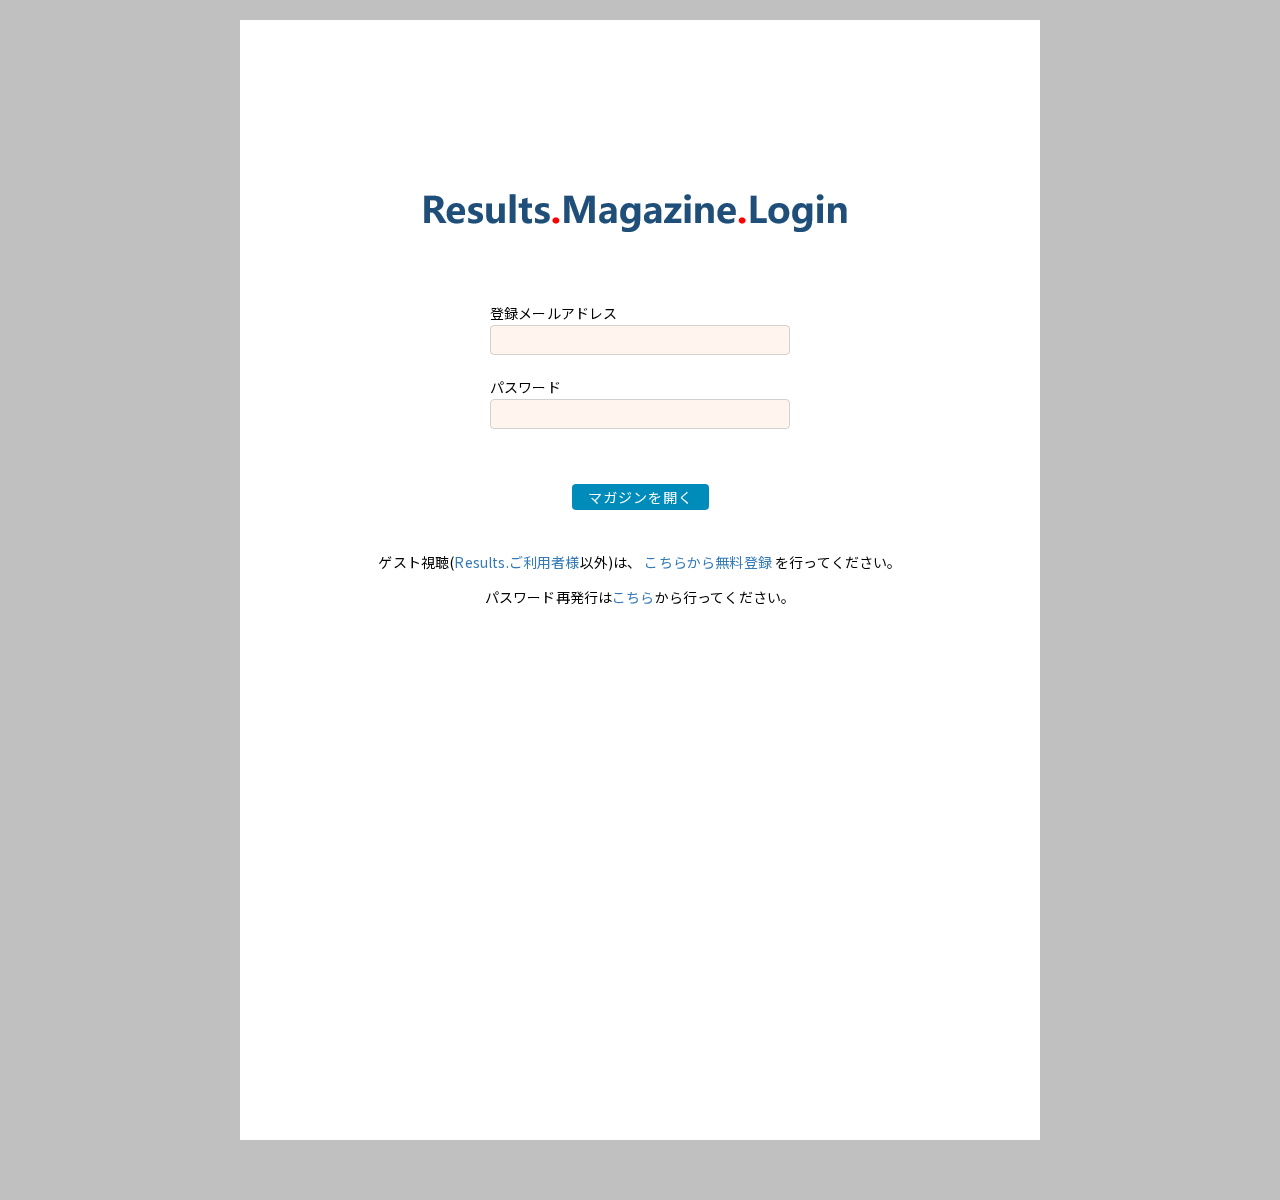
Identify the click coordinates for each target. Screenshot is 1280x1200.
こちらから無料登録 (707, 562)
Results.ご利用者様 (516, 562)
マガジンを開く (640, 497)
